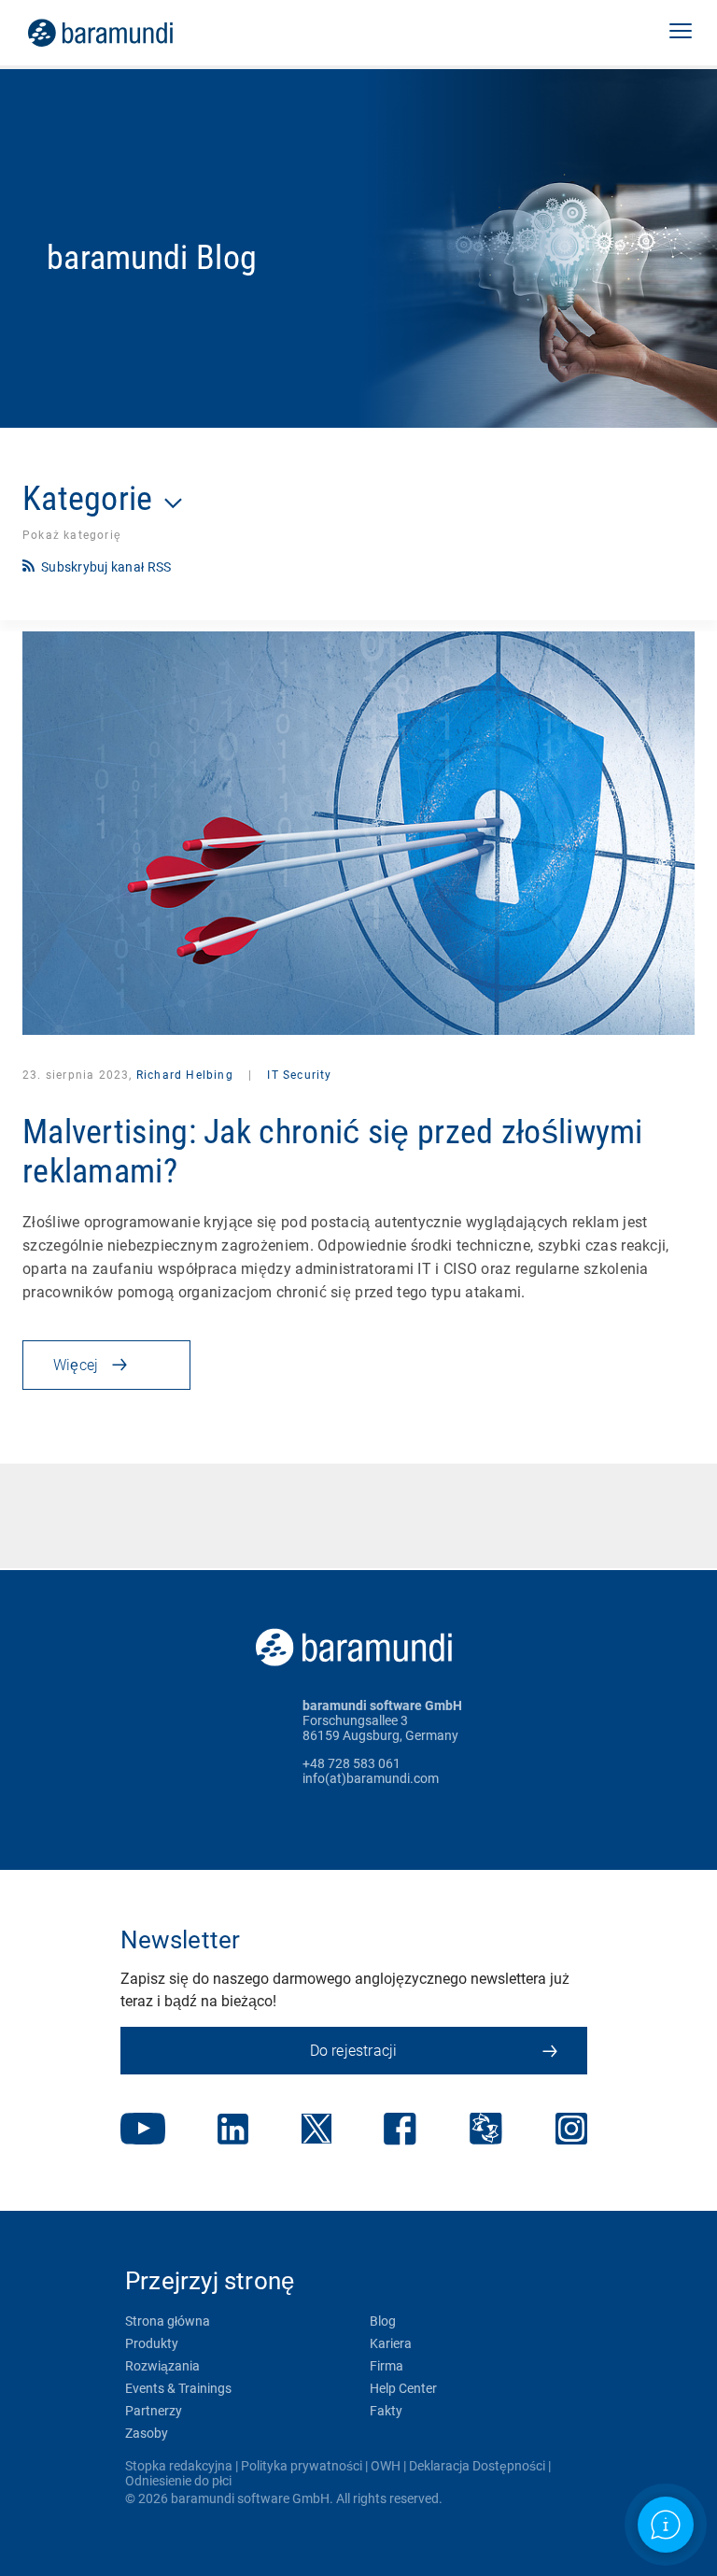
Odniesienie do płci (178, 2481)
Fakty (386, 2411)
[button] (681, 33)
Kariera (391, 2343)
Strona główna (168, 2321)
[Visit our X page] (316, 2130)
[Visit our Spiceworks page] (486, 2131)
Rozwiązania (162, 2366)
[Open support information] (666, 2525)
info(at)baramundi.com (371, 1778)
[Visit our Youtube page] (143, 2130)
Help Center (403, 2388)
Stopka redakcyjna (179, 2466)
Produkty (152, 2343)
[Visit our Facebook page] (400, 2131)
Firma (387, 2366)
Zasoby (147, 2433)
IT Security (297, 1075)
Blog (383, 2321)
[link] (127, 33)
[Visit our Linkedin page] (233, 2131)
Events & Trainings (178, 2388)
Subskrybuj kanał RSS (106, 567)
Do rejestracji (354, 2051)
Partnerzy (154, 2411)
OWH (386, 2466)
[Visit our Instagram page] (571, 2130)
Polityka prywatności (302, 2466)
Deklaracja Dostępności (477, 2466)
